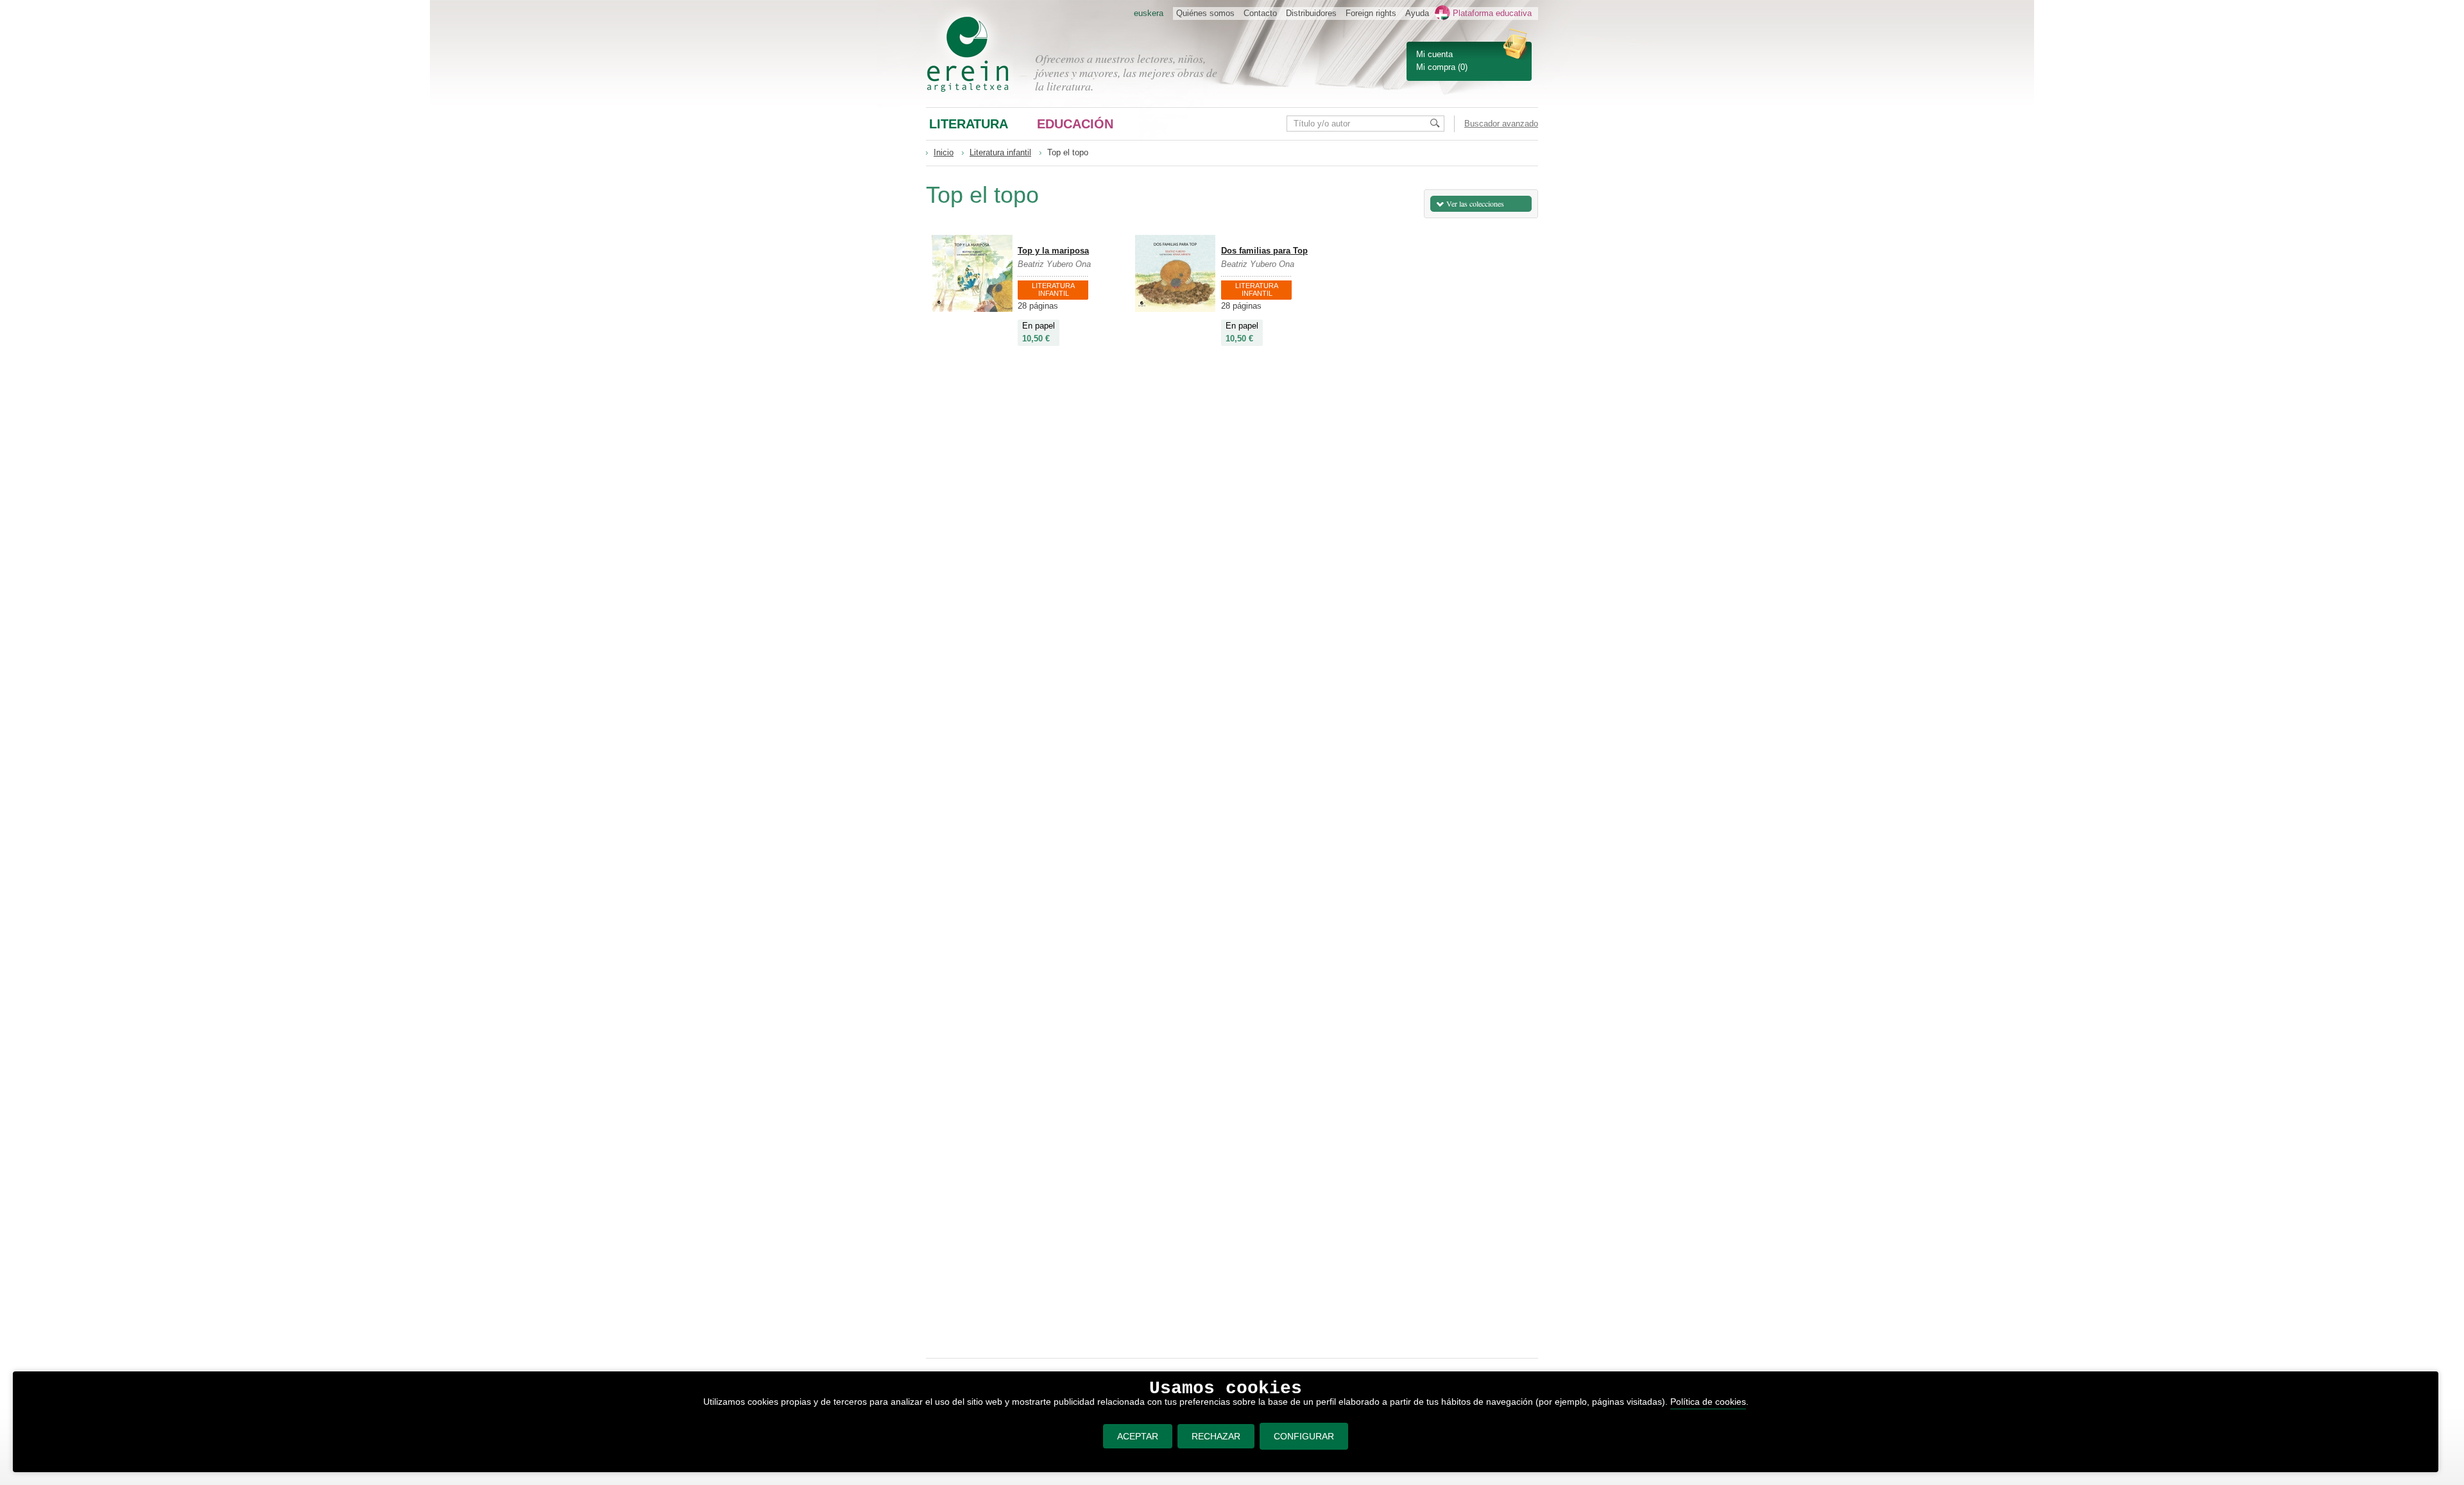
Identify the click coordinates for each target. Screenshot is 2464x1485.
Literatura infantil (1000, 152)
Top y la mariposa (1053, 251)
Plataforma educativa (1492, 13)
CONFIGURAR (1304, 1436)
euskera (1149, 13)
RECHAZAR (1216, 1436)
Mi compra (1436, 67)
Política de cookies (1708, 1402)
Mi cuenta (1434, 54)
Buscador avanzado (1501, 124)
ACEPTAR (1138, 1436)
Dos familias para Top (1264, 251)
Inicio (944, 152)
